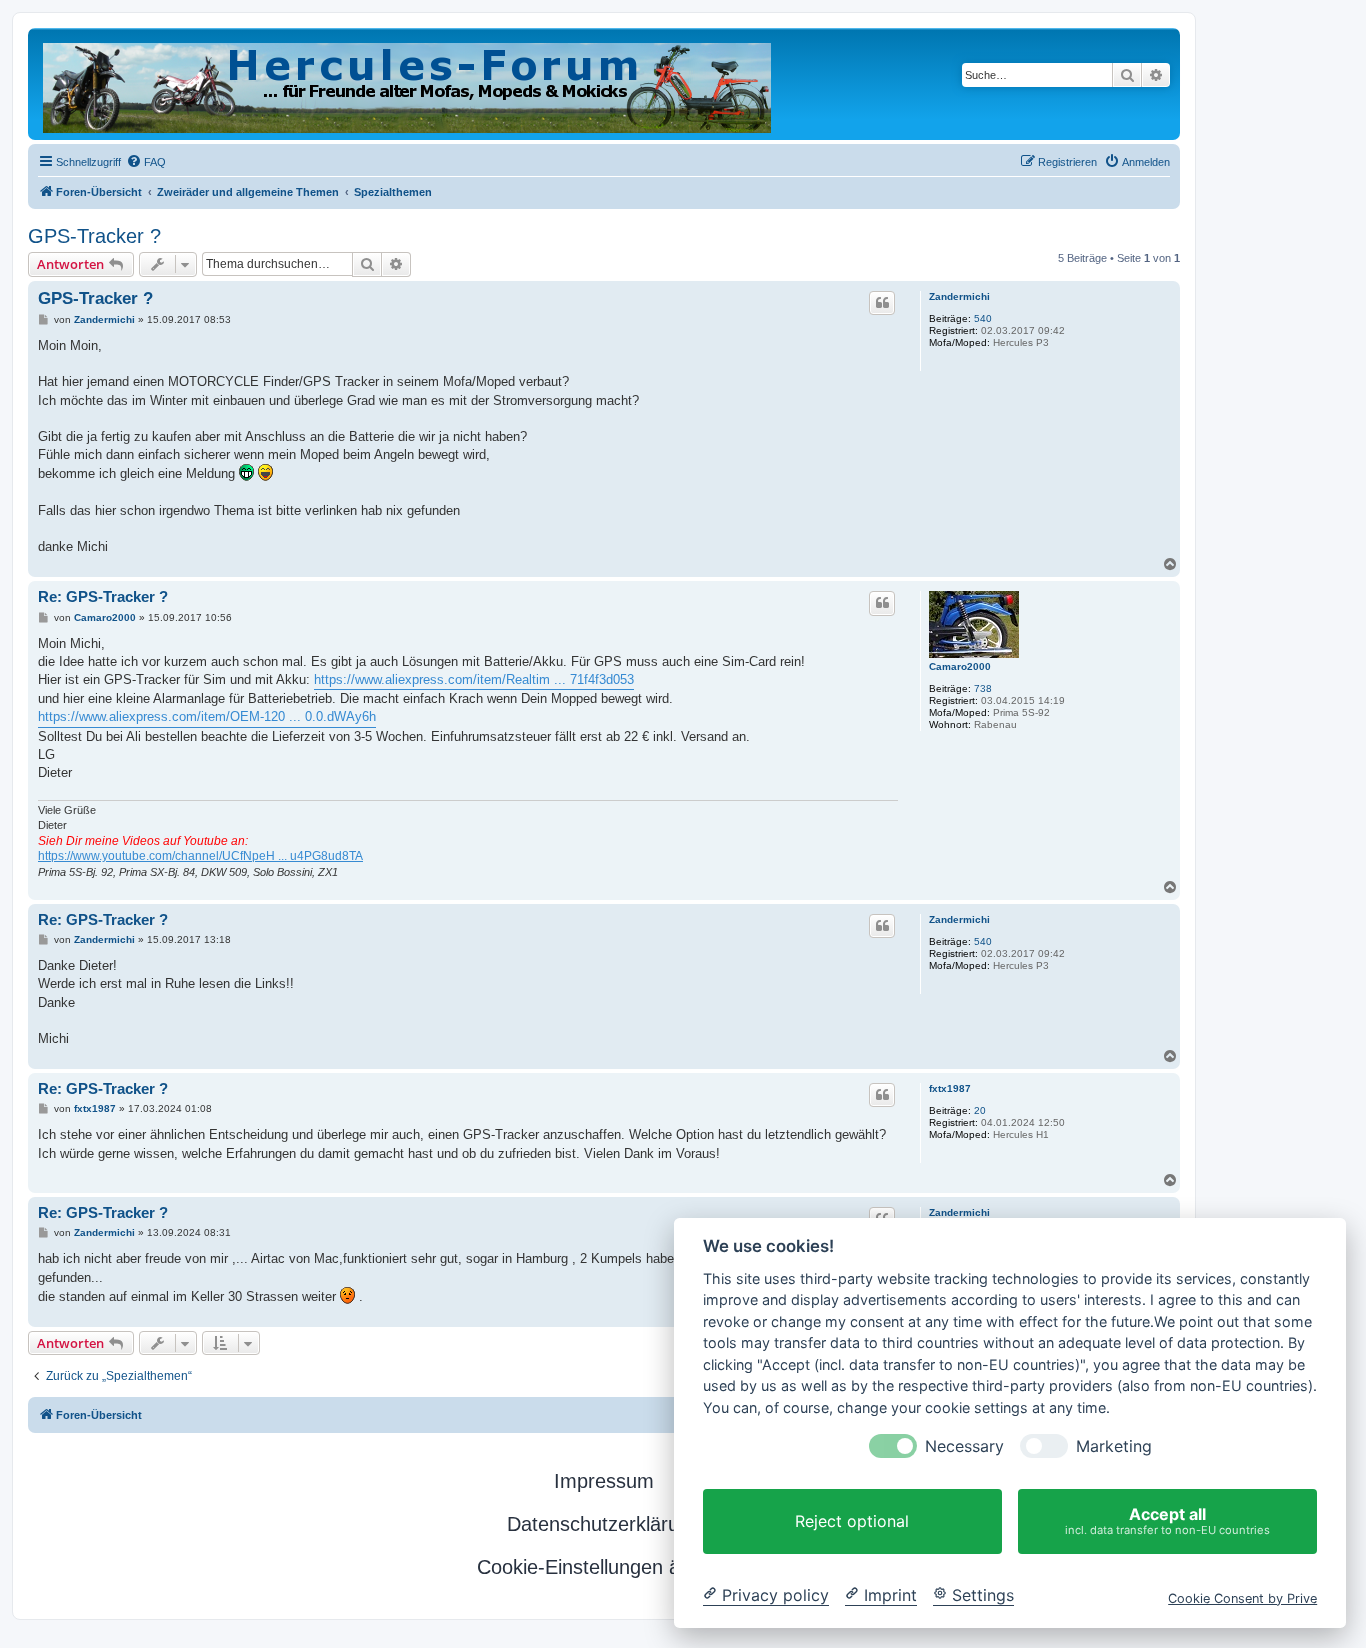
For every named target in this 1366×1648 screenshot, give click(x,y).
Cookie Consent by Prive (1242, 1597)
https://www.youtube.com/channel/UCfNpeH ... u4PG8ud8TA (200, 856)
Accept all (1167, 1520)
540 (983, 318)
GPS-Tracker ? (94, 236)
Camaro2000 (960, 666)
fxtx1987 (950, 1088)
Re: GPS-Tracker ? (103, 596)
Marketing (1114, 1446)
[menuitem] (146, 162)
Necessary (964, 1446)
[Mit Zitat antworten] (882, 303)
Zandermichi (959, 296)
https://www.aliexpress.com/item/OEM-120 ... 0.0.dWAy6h (207, 716)
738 (983, 688)
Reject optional (852, 1521)
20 (980, 1110)
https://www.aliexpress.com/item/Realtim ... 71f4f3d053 (474, 679)
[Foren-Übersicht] (408, 84)
